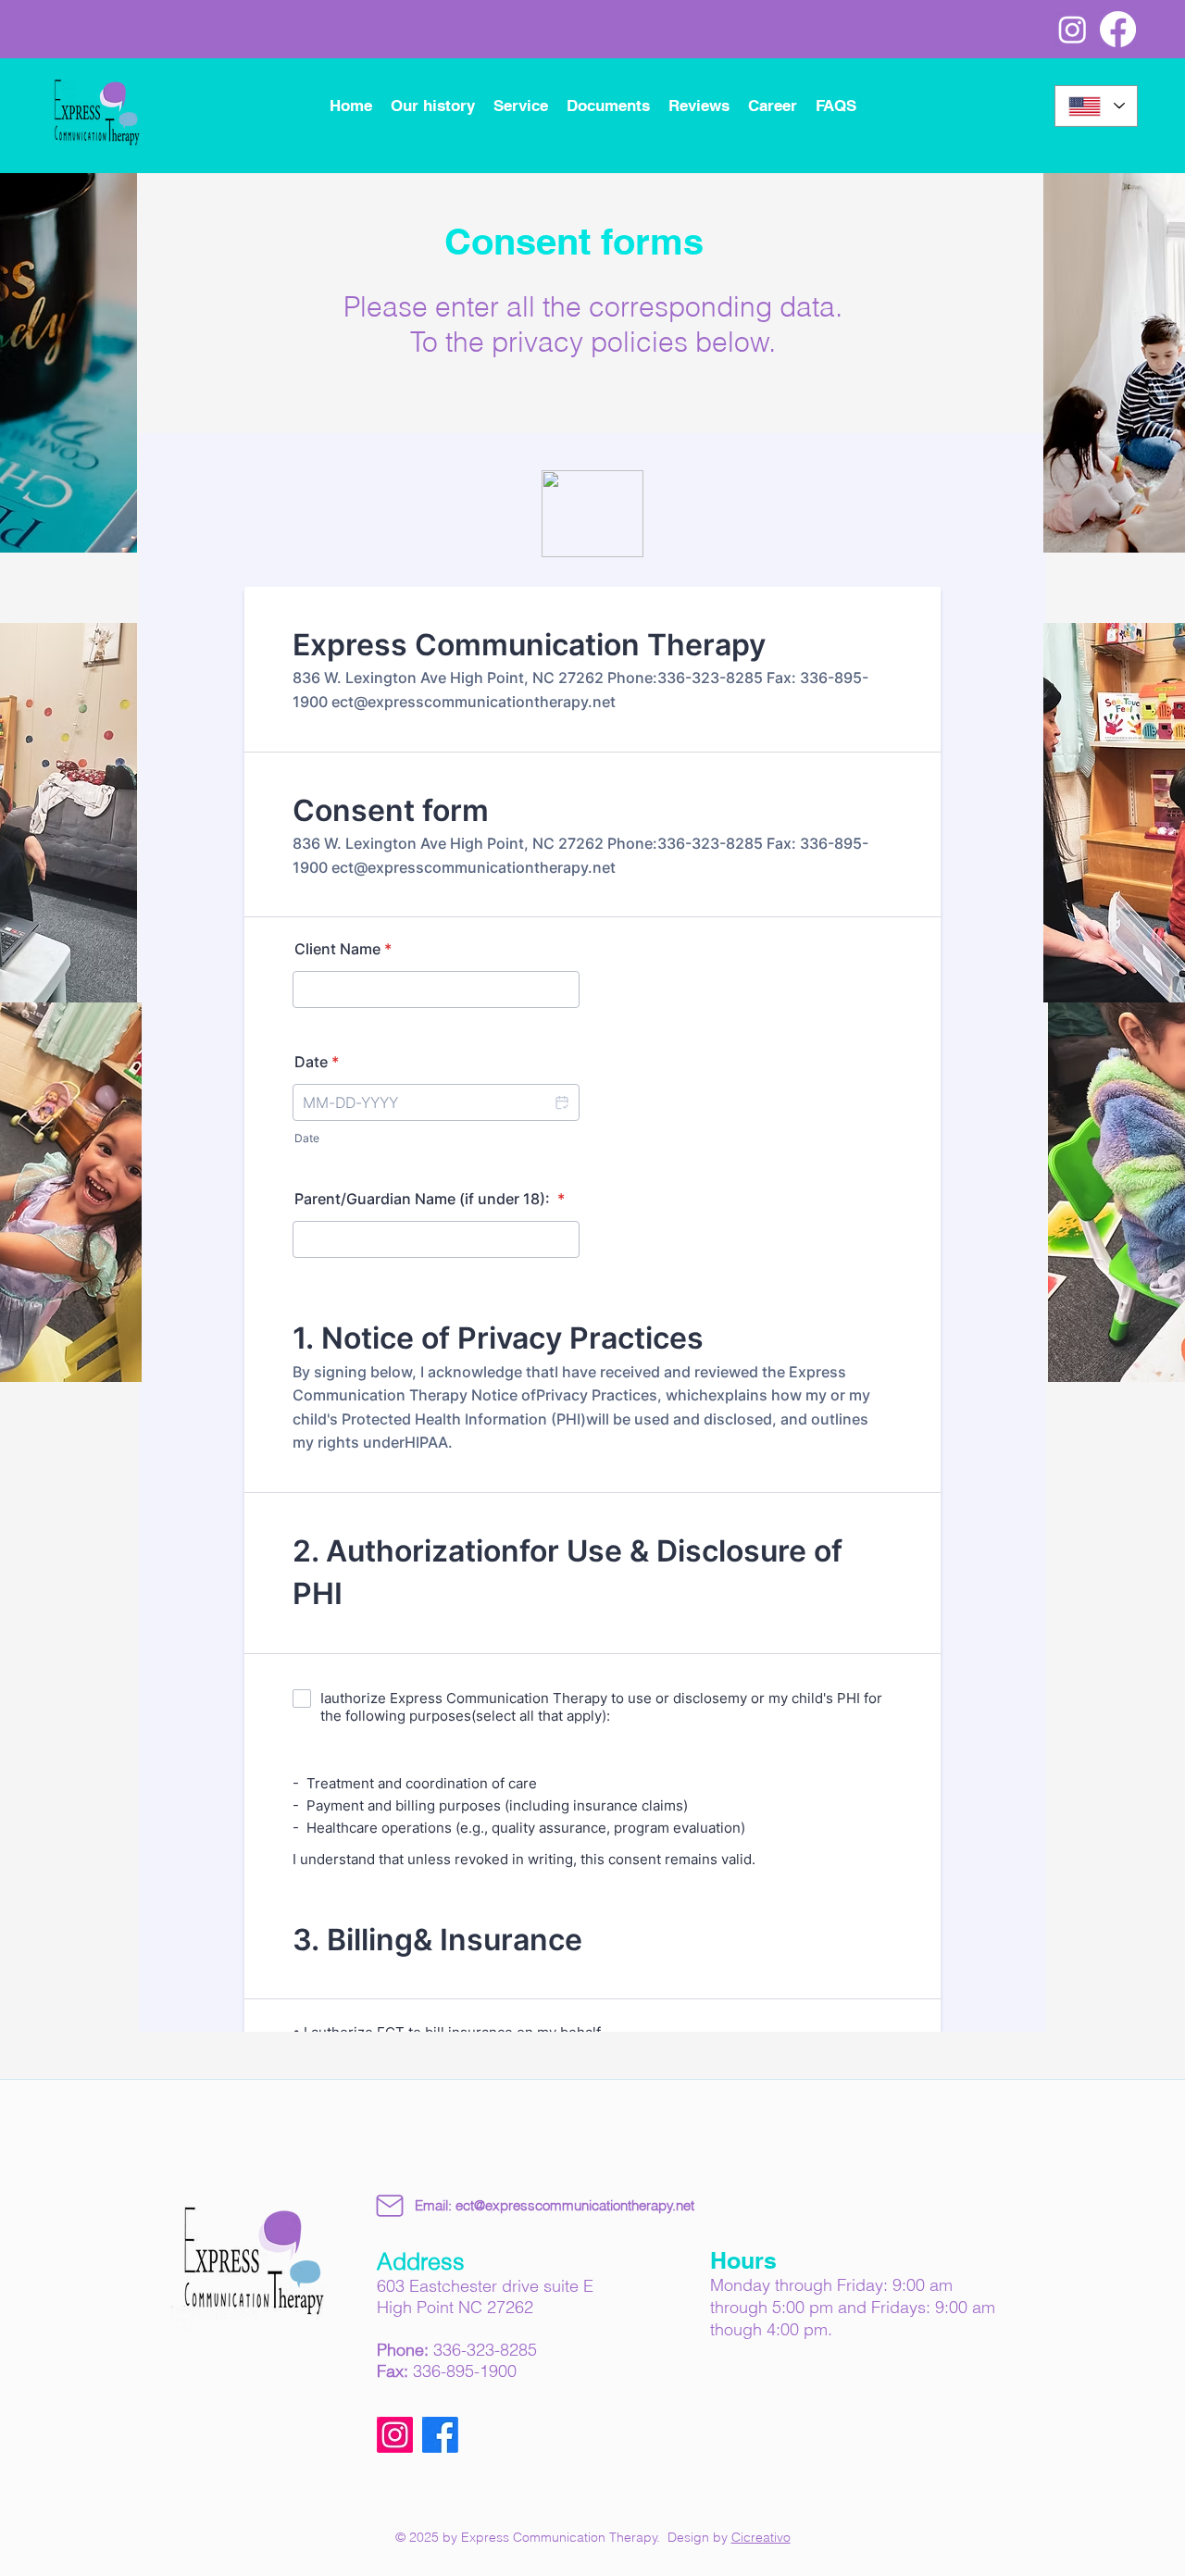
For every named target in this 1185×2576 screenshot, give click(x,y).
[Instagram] (1073, 29)
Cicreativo (761, 2537)
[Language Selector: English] (1096, 106)
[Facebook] (1118, 29)
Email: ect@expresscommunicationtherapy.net (555, 2205)
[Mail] (390, 2206)
